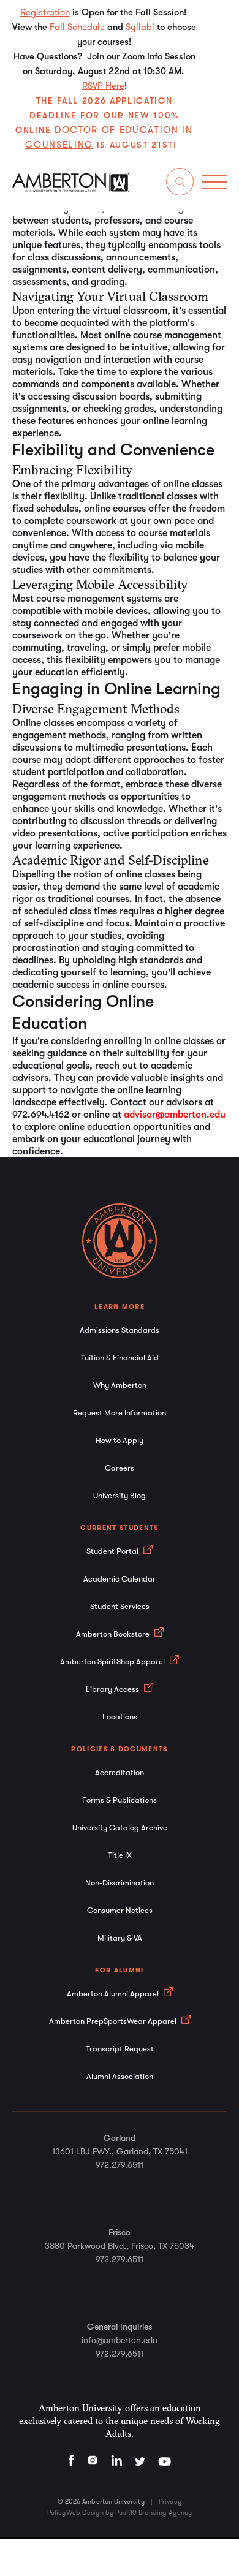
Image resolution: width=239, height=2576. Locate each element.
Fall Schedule (77, 27)
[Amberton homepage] (71, 189)
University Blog (120, 1495)
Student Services (120, 1606)
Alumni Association (120, 2076)
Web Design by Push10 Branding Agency (129, 2513)
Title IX (120, 1855)
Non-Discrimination (120, 1883)
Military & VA (120, 1938)
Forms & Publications (120, 1800)
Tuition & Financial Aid (120, 1358)
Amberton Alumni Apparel (114, 1994)
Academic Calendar (120, 1579)
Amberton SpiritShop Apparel (113, 1661)
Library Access (113, 1689)
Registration (45, 12)
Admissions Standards (120, 1330)
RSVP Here (103, 86)
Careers (120, 1468)
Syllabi (140, 27)
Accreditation (120, 1772)
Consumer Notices (120, 1910)
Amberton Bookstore (114, 1634)
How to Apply (120, 1440)
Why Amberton (120, 1385)
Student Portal (113, 1551)
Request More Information (120, 1413)
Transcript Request (120, 2049)
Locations (120, 1717)
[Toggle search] (180, 184)
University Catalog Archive (120, 1828)
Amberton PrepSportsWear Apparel (114, 2021)
